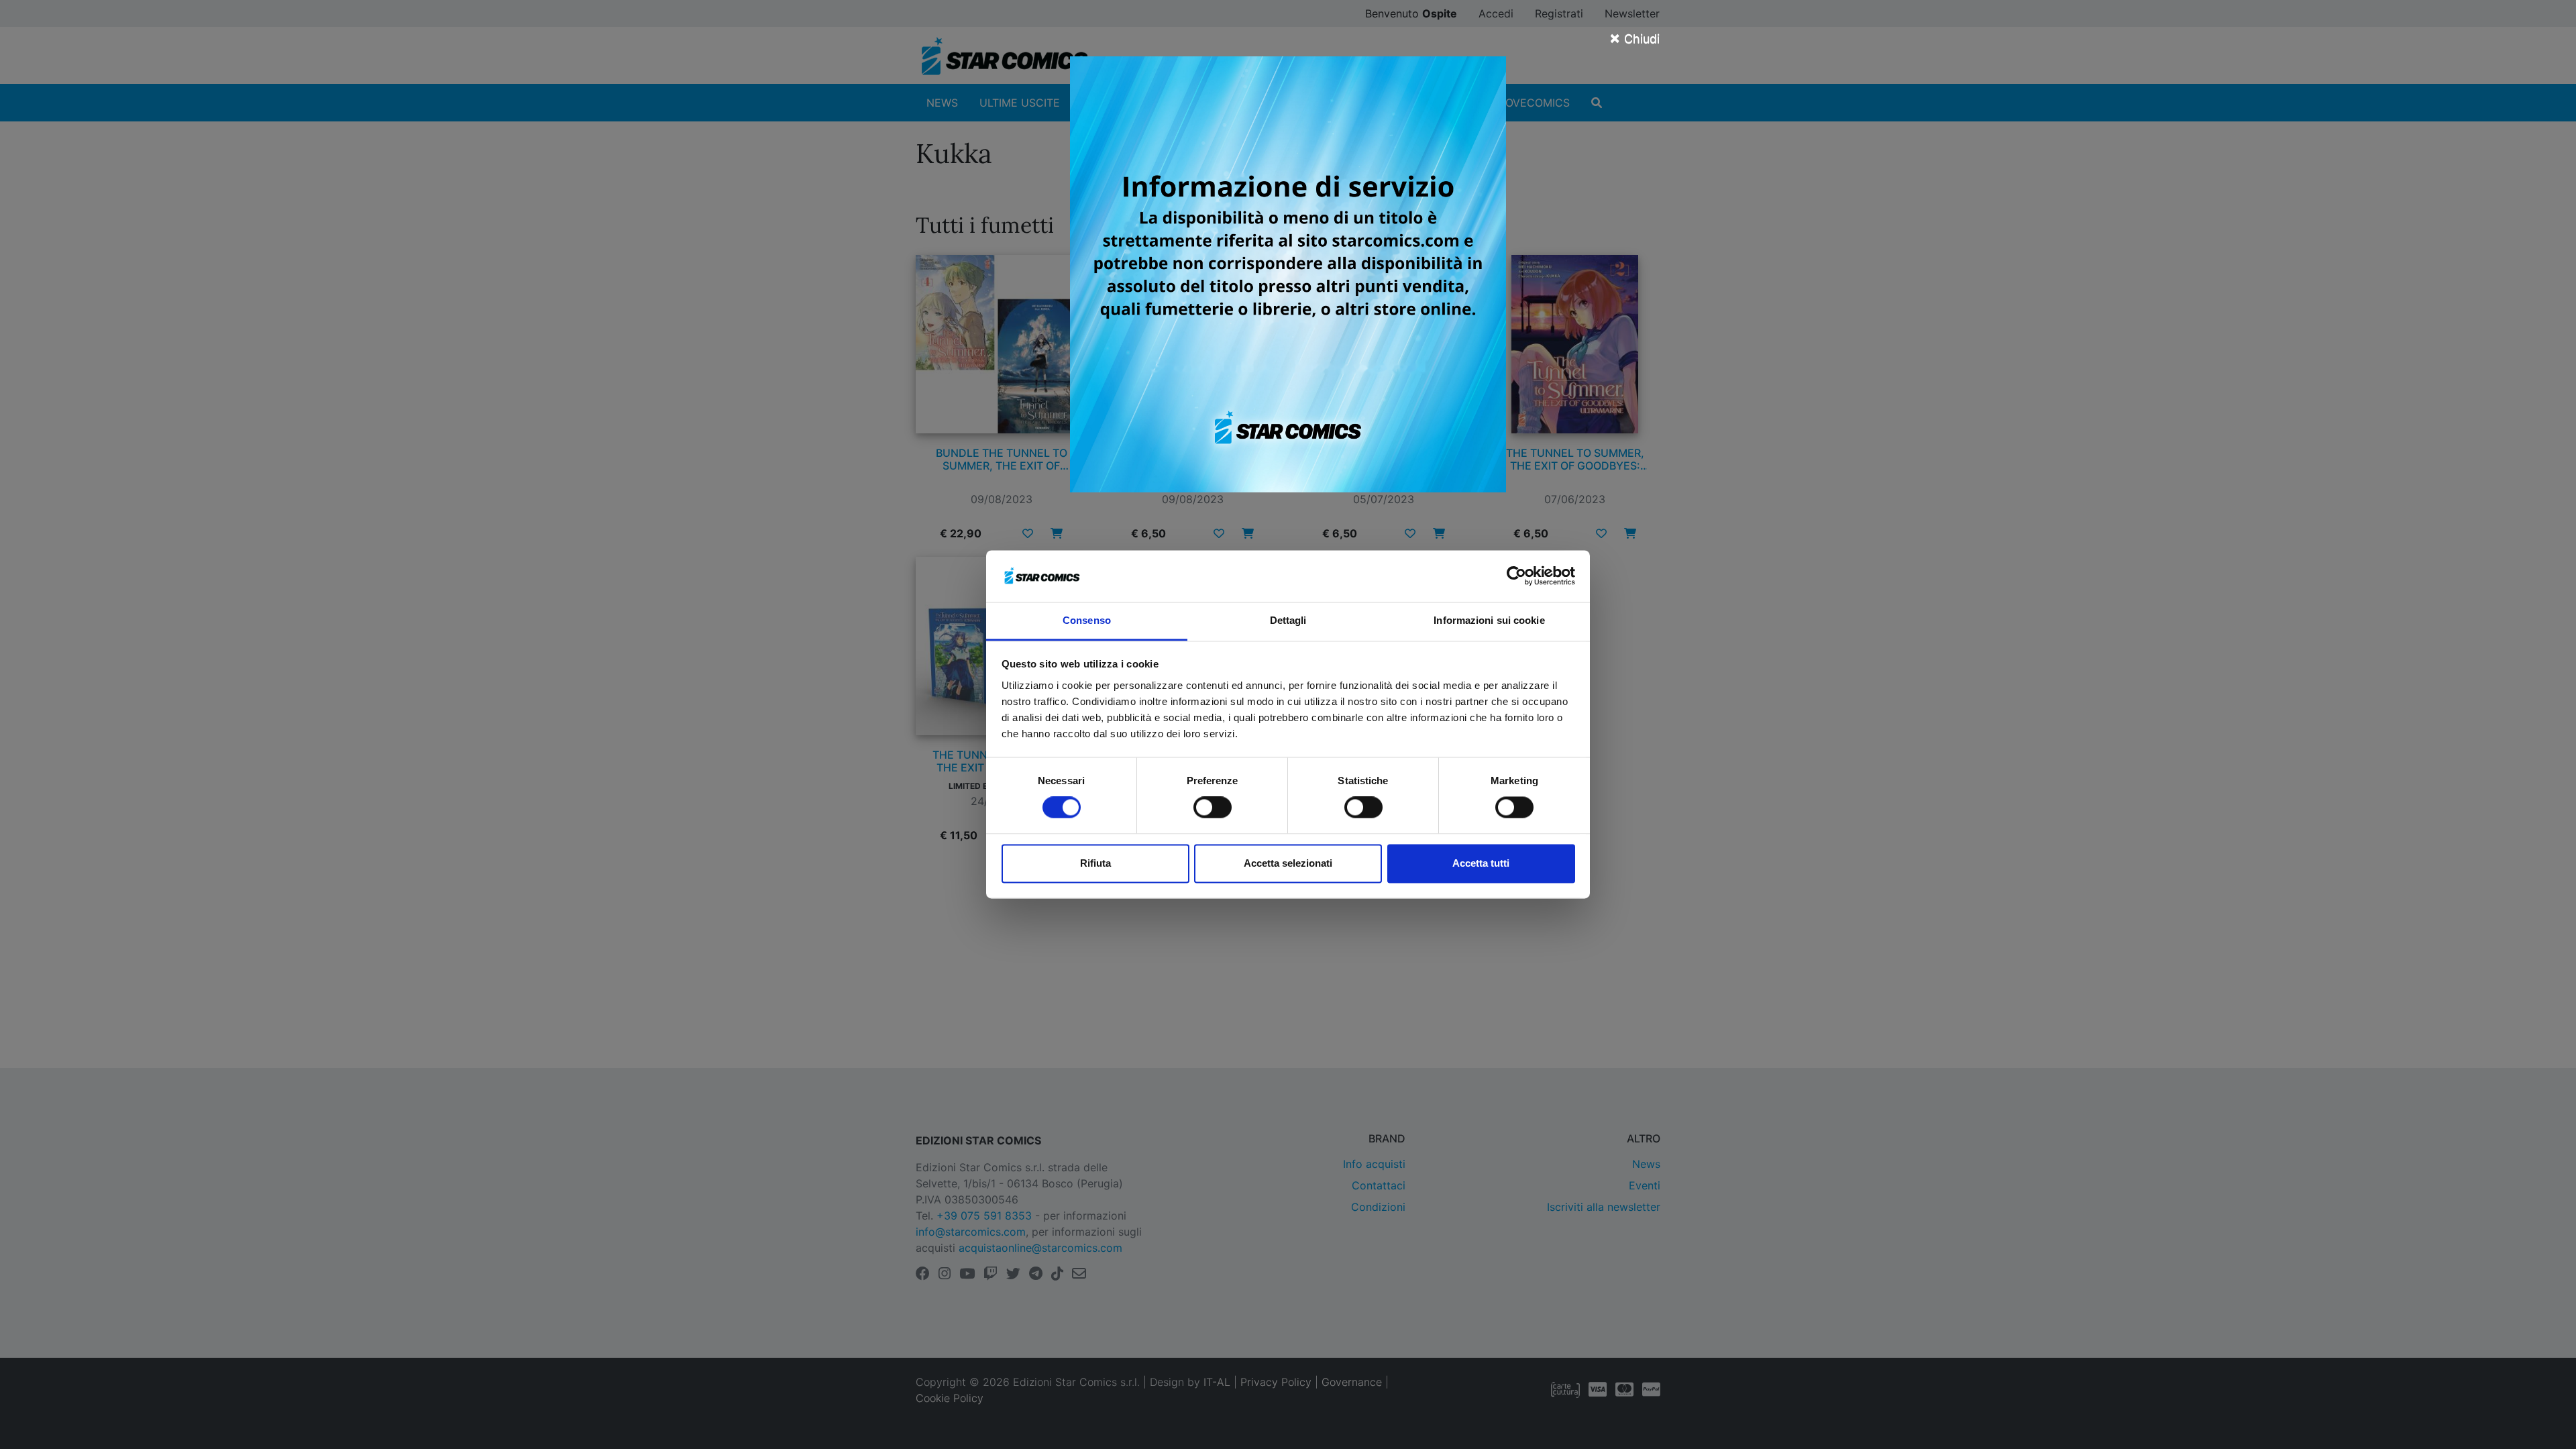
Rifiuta (1095, 863)
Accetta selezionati (1288, 863)
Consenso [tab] (1087, 620)
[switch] (1213, 808)
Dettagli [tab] (1288, 620)
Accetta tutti (1481, 863)
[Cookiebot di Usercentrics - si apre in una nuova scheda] (1516, 576)
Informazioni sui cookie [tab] (1489, 620)
